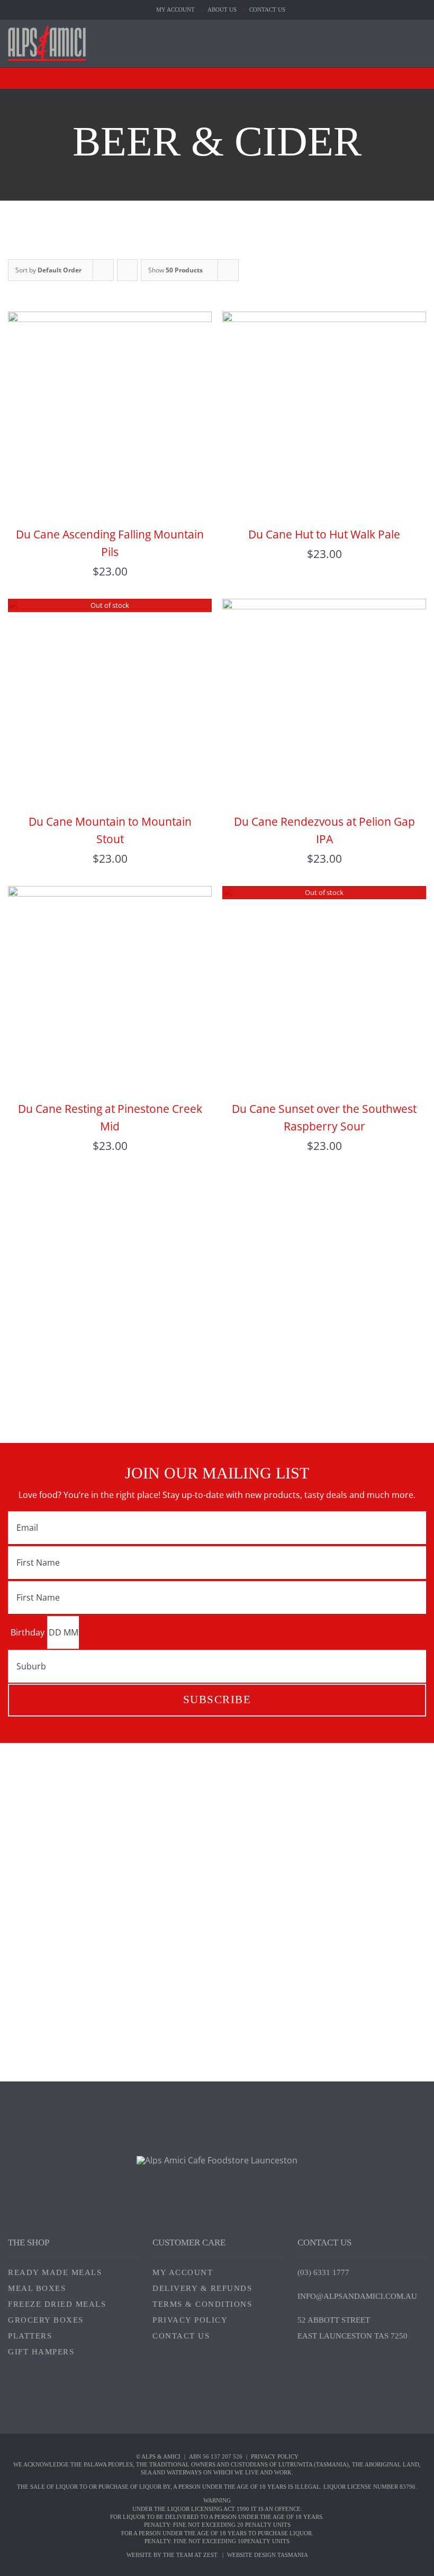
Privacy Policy (275, 2456)
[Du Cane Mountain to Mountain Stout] (110, 607)
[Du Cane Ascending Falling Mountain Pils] (110, 319)
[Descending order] (127, 270)
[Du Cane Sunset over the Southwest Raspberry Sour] (324, 894)
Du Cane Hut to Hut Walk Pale (324, 534)
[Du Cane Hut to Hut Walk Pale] (324, 319)
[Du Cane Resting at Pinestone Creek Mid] (110, 894)
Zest (210, 2555)
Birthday (28, 1632)
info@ (357, 2296)
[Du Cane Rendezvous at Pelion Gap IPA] (324, 607)
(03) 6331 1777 (323, 2272)
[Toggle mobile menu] (422, 42)
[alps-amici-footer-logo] (217, 2160)
